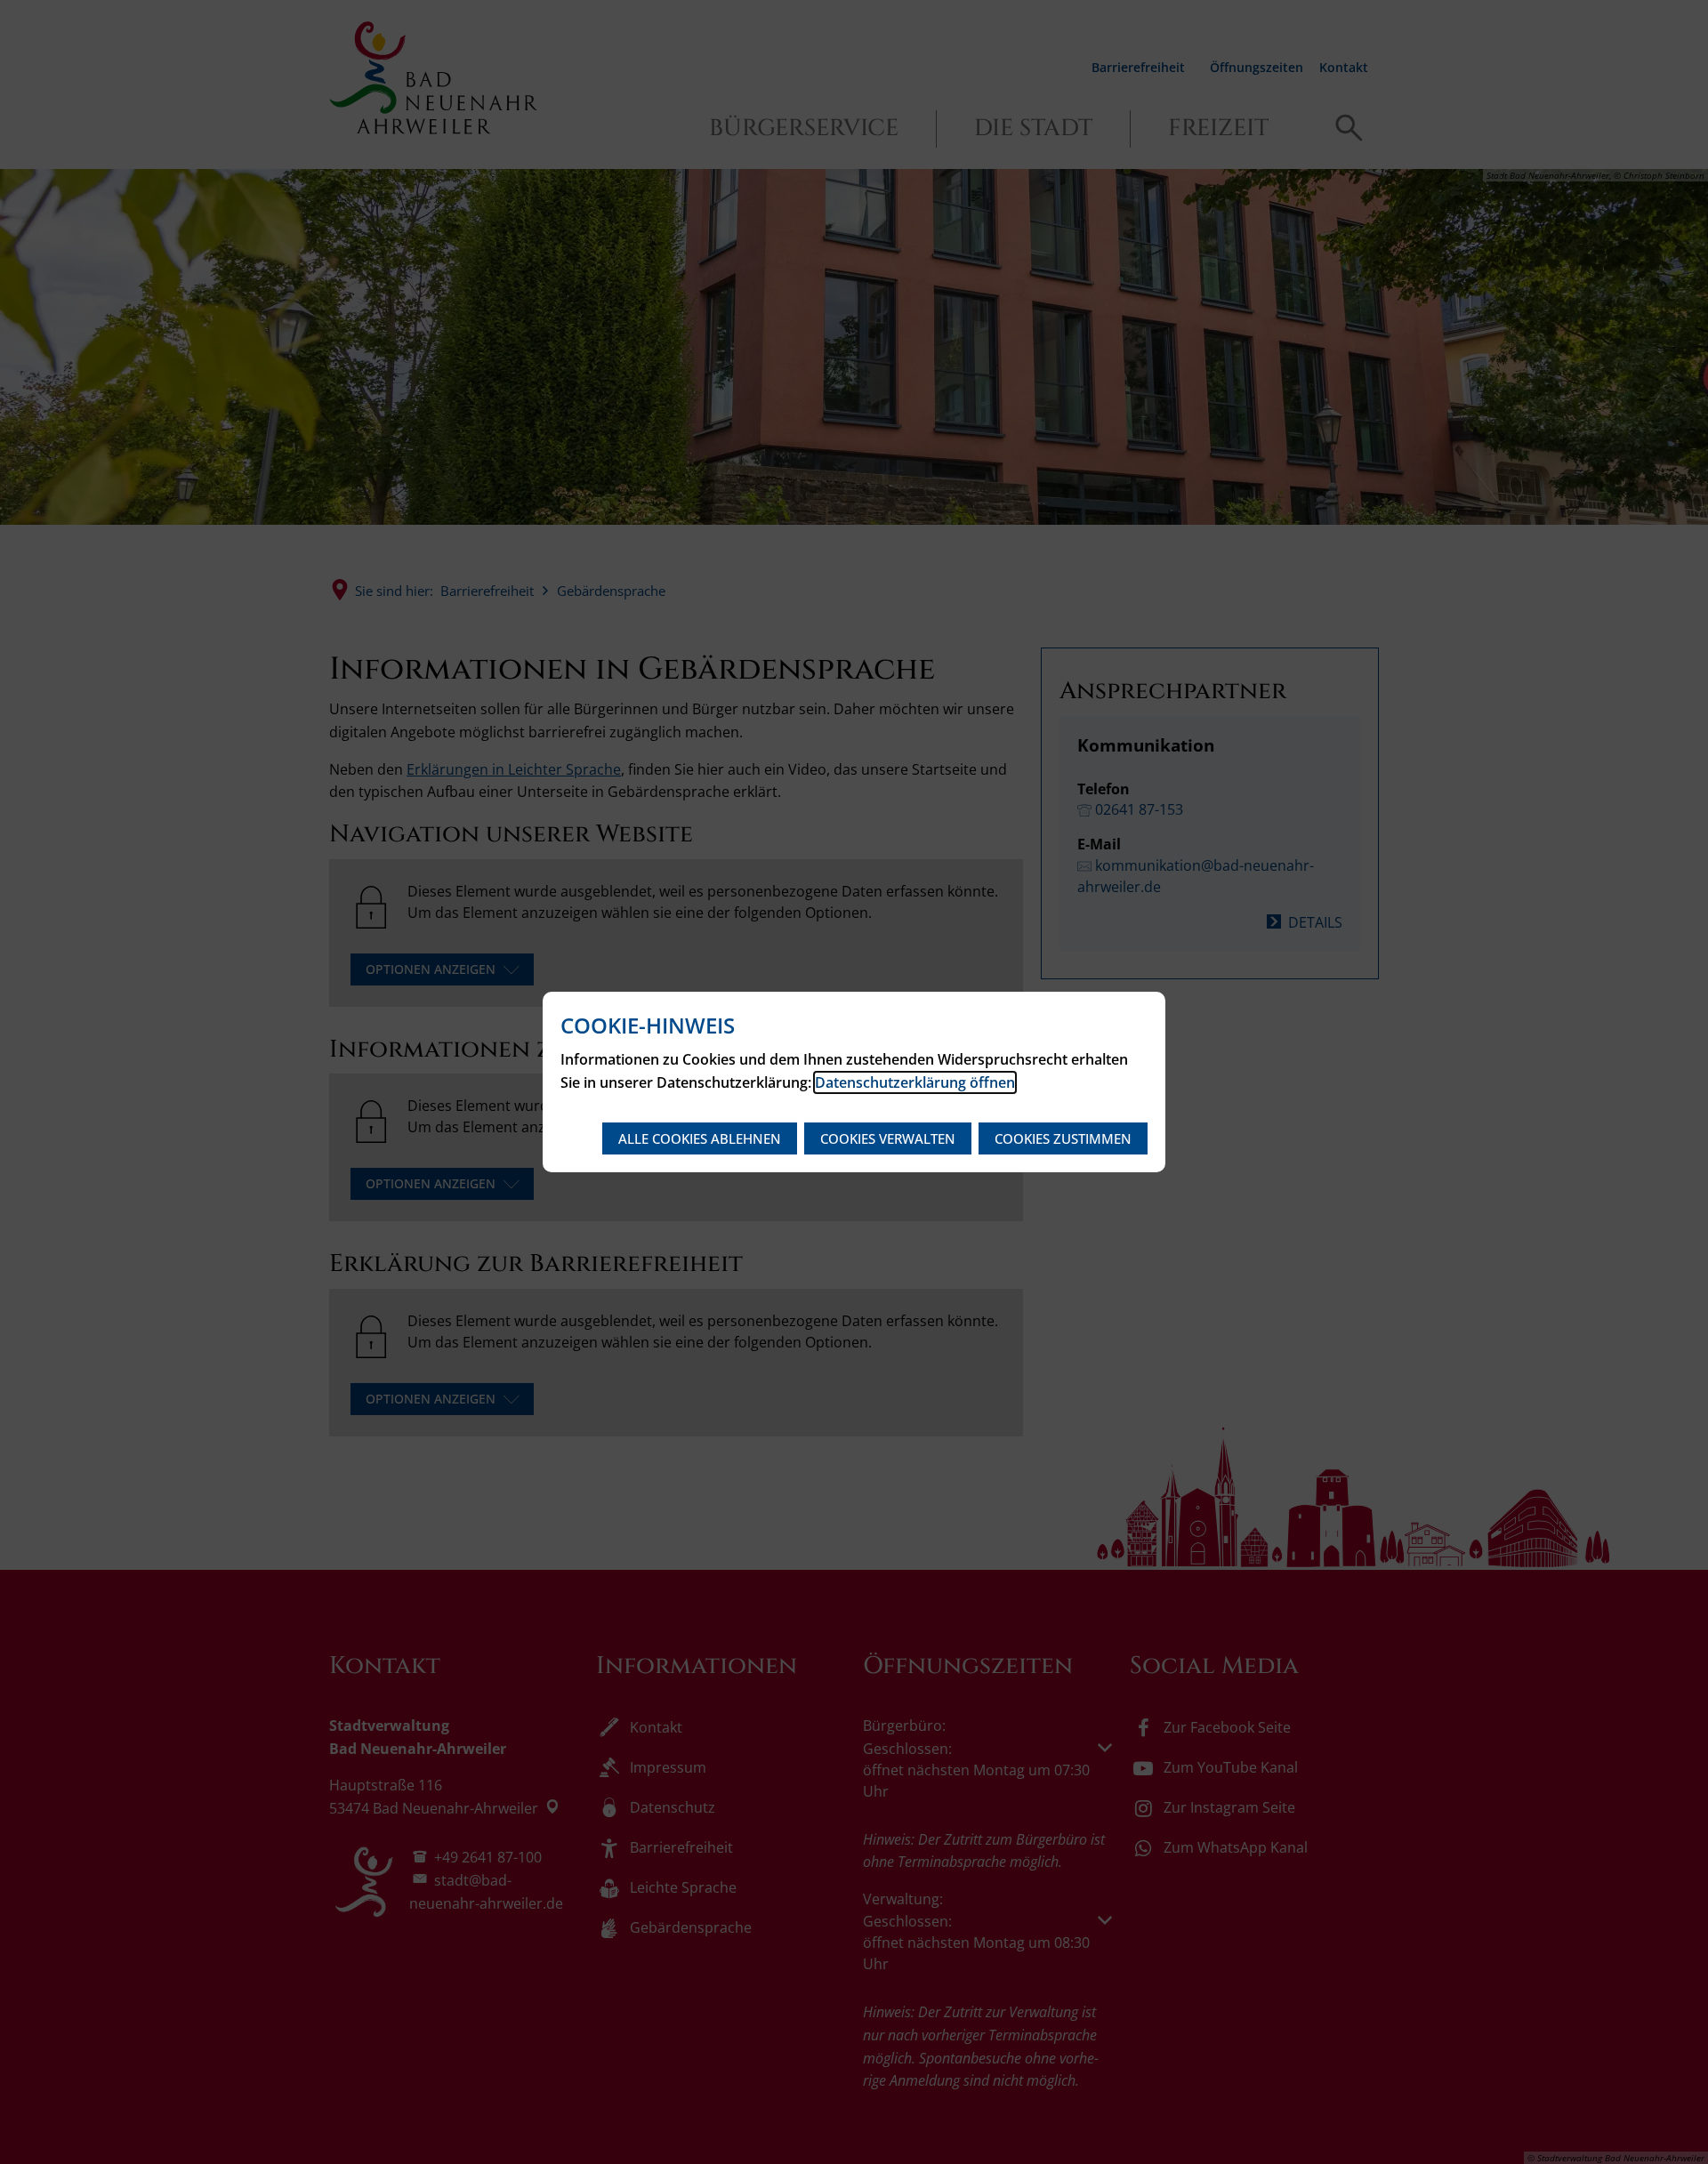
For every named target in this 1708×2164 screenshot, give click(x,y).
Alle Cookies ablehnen (700, 1138)
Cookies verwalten (888, 1138)
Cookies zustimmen (1063, 1138)
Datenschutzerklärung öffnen (915, 1082)
